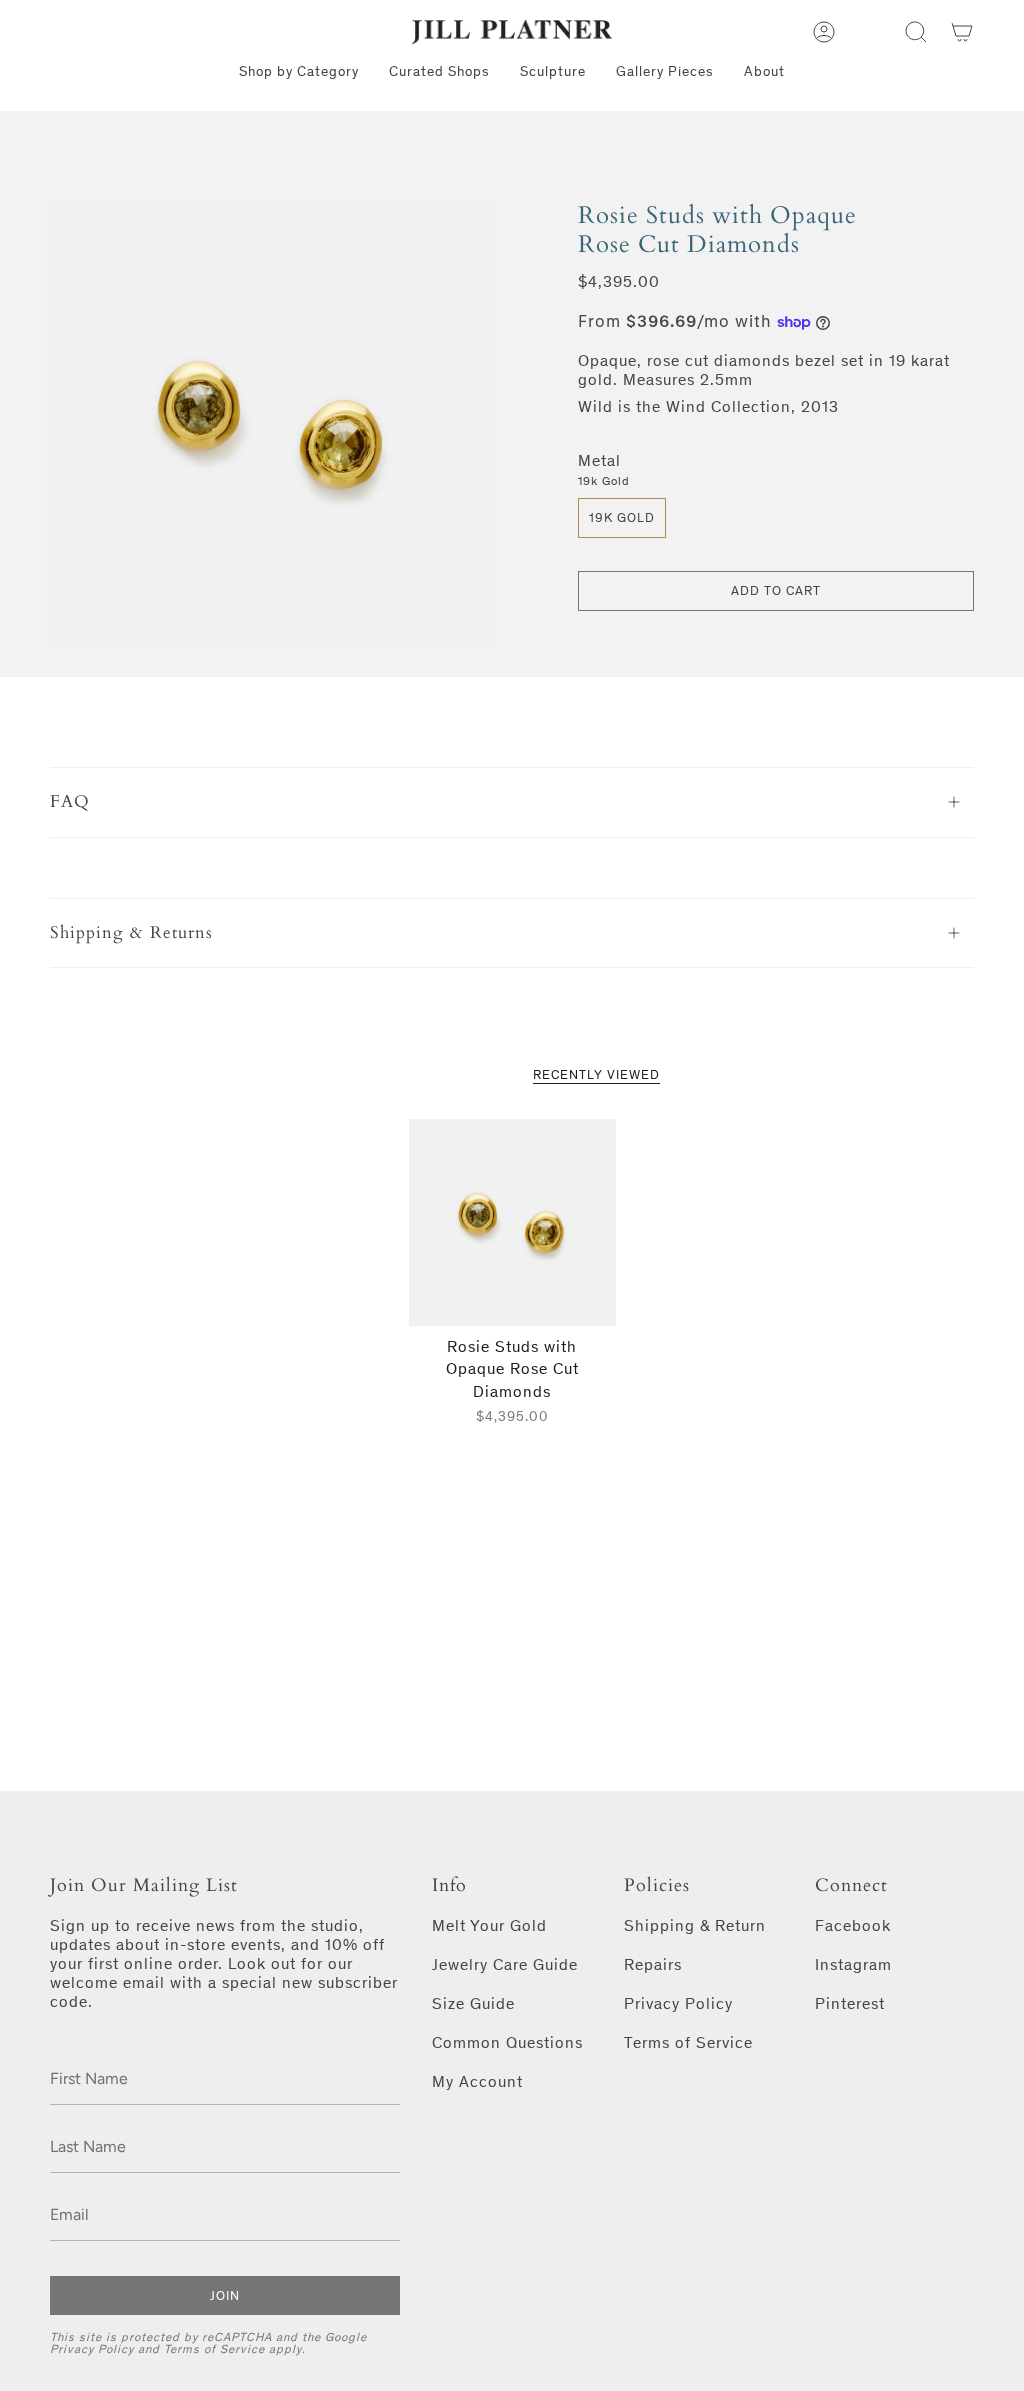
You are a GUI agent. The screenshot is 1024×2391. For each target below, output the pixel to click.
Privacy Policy (92, 2349)
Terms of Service (214, 2349)
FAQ (70, 801)
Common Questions (507, 2042)
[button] (916, 32)
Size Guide (473, 2003)
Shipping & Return (695, 1925)
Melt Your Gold (489, 1925)
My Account (477, 2081)
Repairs (653, 1964)
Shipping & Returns (131, 932)
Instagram (853, 1964)
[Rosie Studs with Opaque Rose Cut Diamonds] (512, 1222)
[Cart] (962, 32)
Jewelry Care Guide (505, 1964)
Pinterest (850, 2003)
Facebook (853, 1925)
